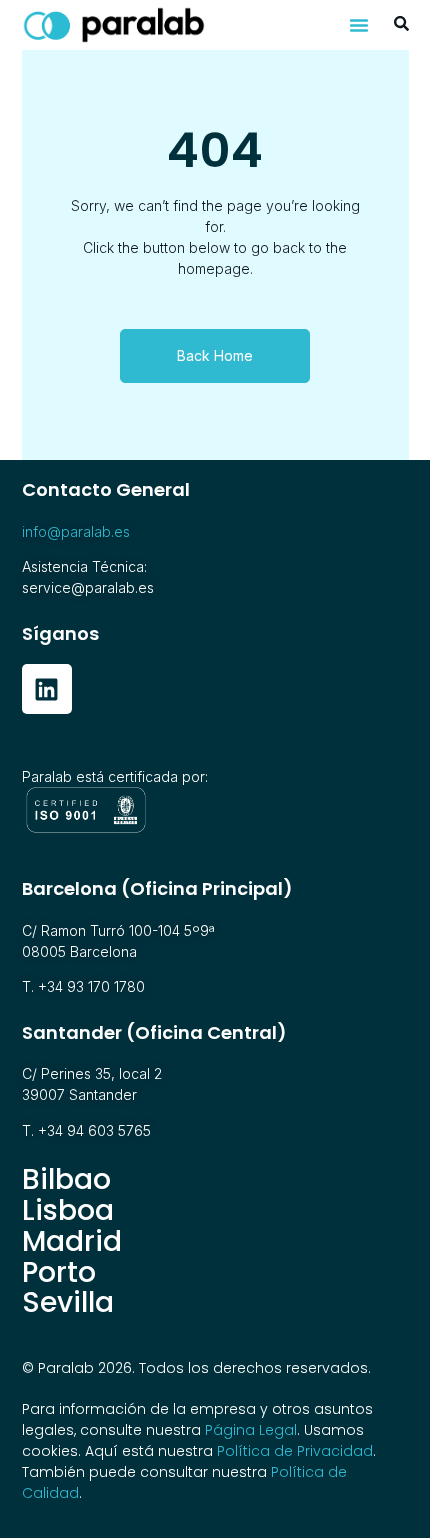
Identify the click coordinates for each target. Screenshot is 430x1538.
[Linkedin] (47, 689)
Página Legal (251, 1430)
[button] (359, 25)
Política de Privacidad (295, 1451)
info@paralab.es (76, 531)
